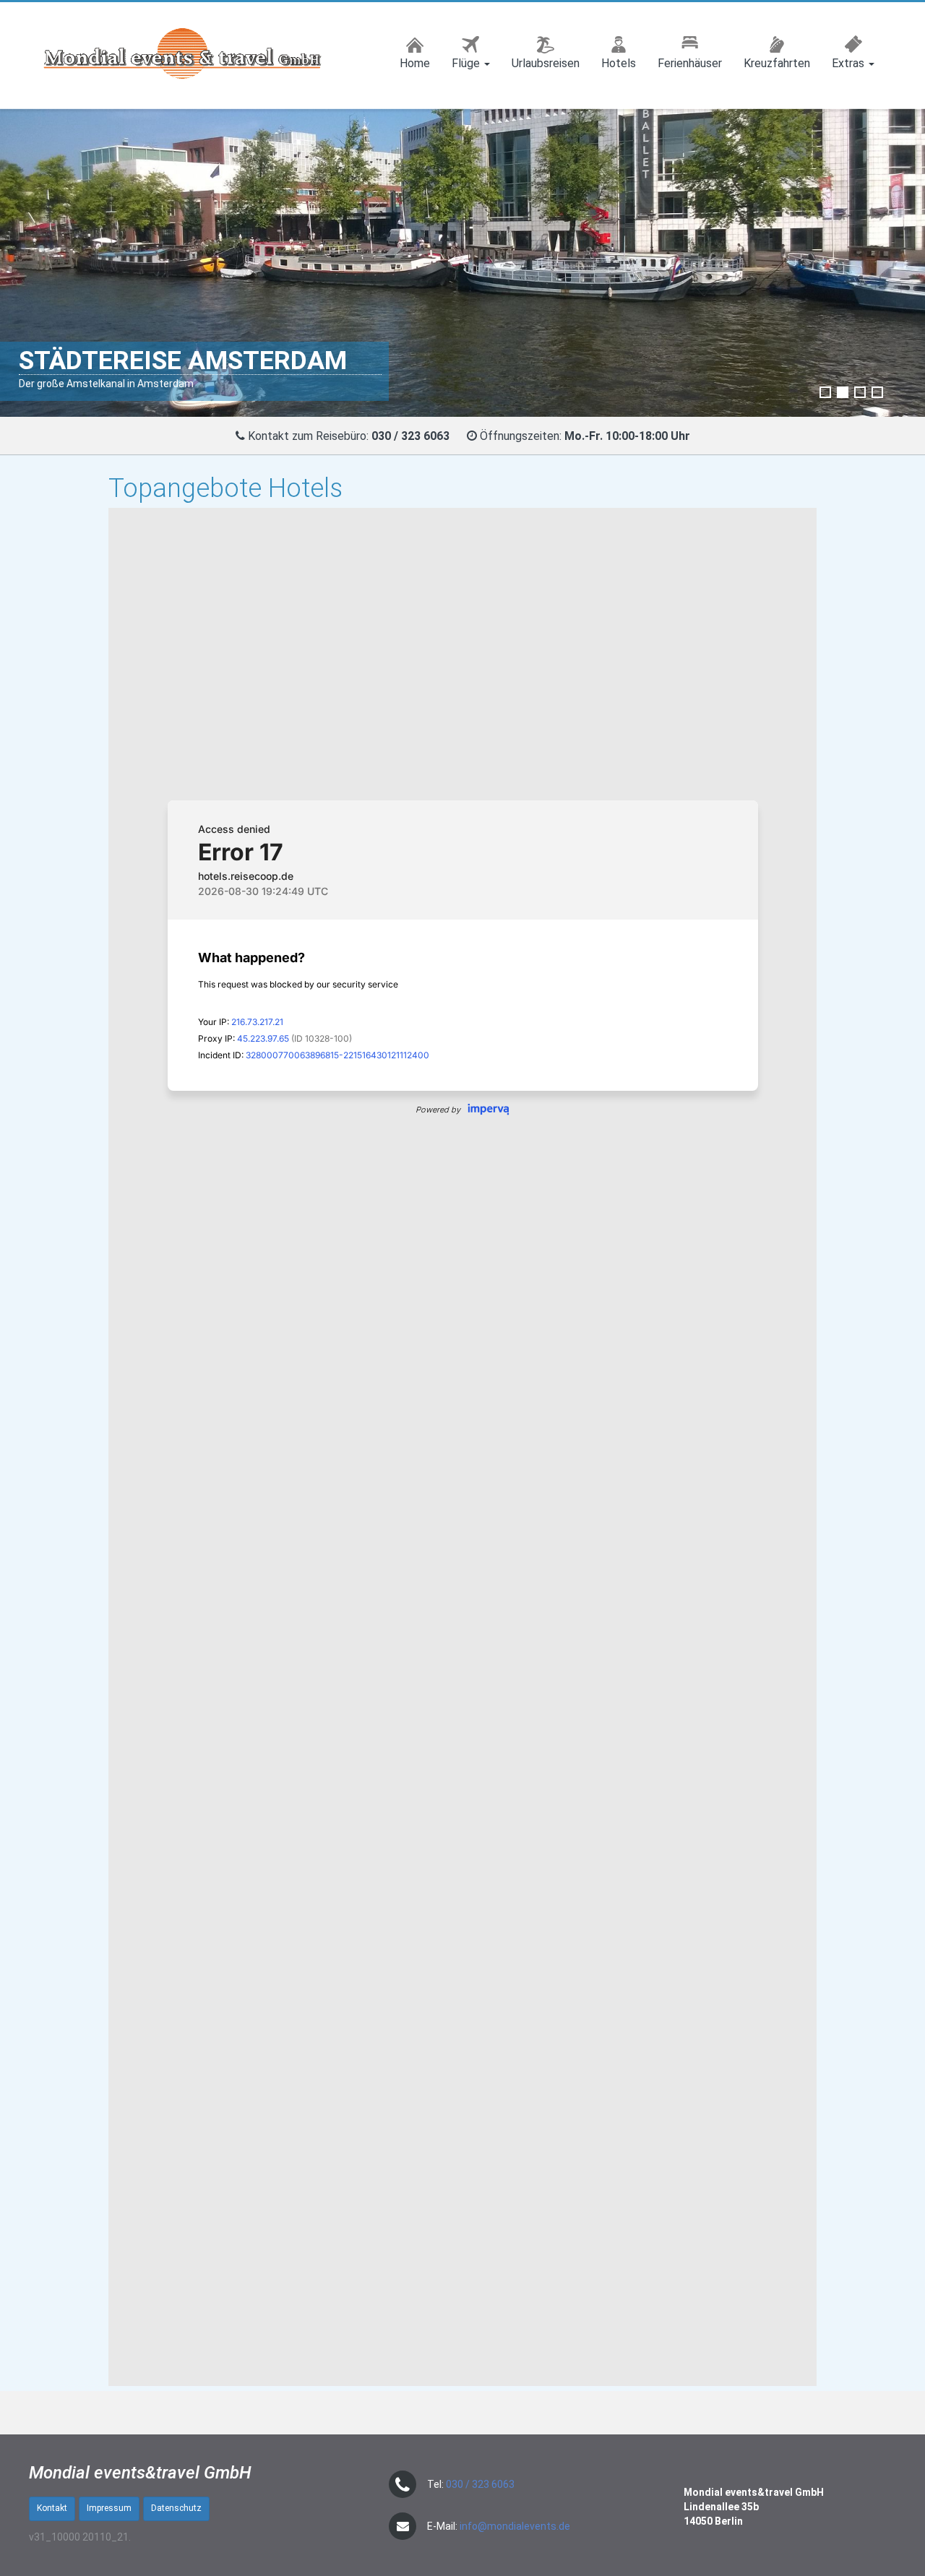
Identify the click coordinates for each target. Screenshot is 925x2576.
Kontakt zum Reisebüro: (308, 436)
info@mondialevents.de (515, 2526)
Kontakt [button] (52, 2508)
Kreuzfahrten (777, 63)
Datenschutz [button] (176, 2508)
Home (415, 63)
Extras (849, 63)
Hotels (619, 63)
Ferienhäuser (690, 63)
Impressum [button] (109, 2508)
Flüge (467, 63)
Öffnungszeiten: (585, 436)
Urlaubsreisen (546, 63)
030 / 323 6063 (480, 2484)
